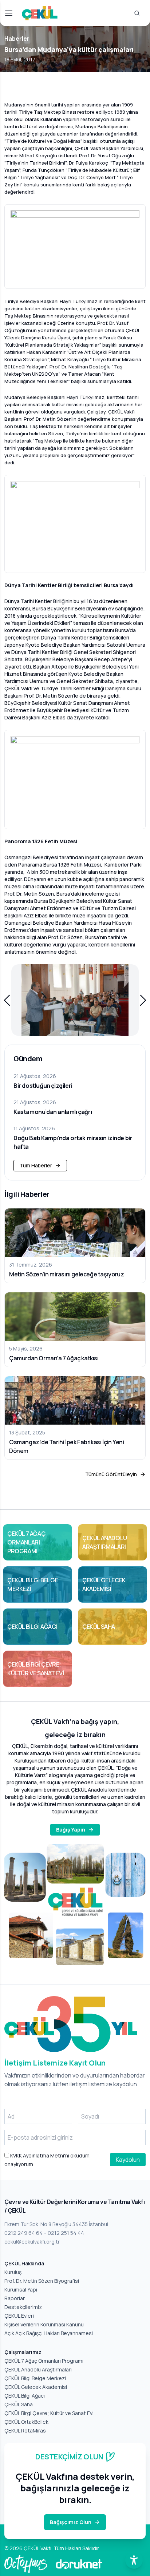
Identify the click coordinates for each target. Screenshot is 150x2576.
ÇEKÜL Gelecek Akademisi (36, 2387)
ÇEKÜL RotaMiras (25, 2430)
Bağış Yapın (71, 1830)
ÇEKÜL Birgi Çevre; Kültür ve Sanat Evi (49, 2413)
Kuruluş (13, 2272)
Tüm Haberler (36, 1165)
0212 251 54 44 (66, 2233)
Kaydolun (128, 2160)
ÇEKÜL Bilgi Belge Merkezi (35, 2378)
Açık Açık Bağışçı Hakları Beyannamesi (49, 2333)
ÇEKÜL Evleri (19, 2316)
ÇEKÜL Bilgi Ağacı (25, 2396)
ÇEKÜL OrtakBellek (26, 2422)
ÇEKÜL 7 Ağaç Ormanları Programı (44, 2361)
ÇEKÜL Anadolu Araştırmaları (38, 2369)
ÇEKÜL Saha (19, 2404)
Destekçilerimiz (23, 2307)
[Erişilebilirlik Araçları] (134, 2560)
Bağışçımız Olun (71, 2522)
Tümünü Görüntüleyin (111, 1474)
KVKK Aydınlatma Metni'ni (39, 2155)
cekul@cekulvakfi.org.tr (32, 2242)
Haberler (17, 39)
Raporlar (15, 2298)
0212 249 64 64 (23, 2233)
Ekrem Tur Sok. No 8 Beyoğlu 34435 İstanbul (56, 2224)
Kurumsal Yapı (21, 2290)
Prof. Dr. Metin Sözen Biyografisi (42, 2281)
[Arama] (137, 13)
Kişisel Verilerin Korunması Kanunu (44, 2324)
